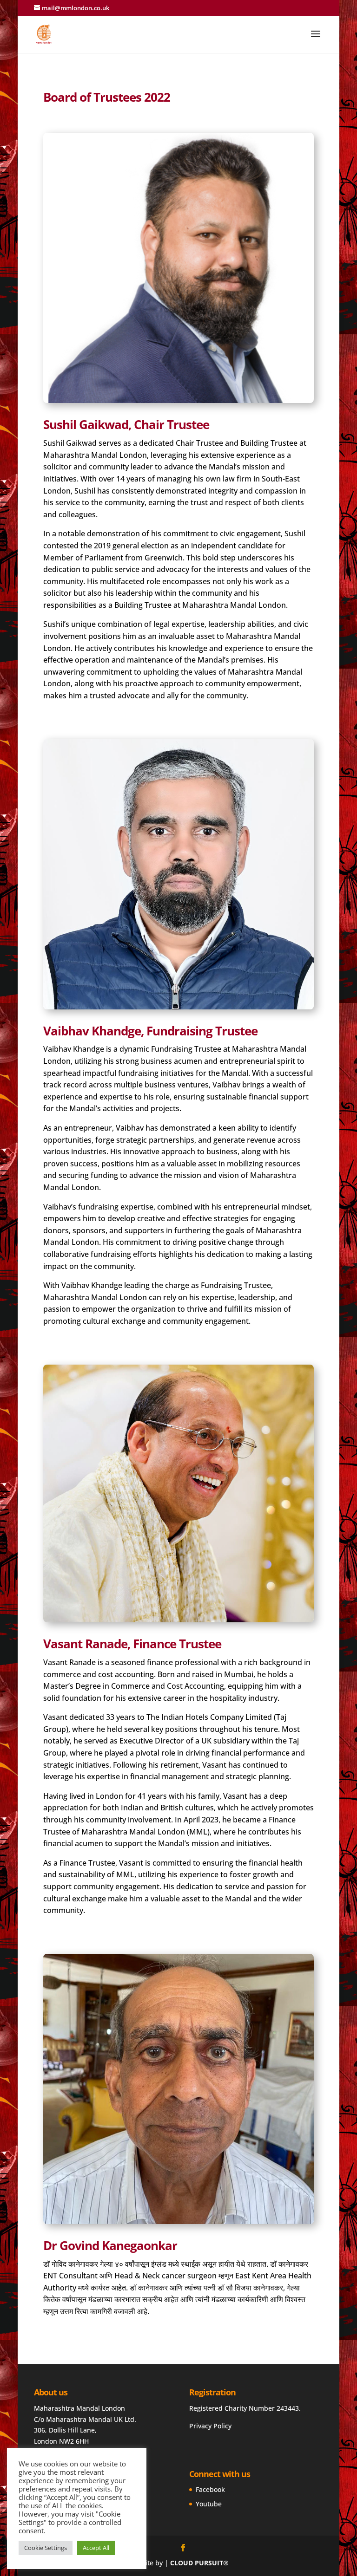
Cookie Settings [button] (46, 2548)
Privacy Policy (210, 2426)
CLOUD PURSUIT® (199, 2563)
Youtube (209, 2504)
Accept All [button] (96, 2548)
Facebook (210, 2489)
